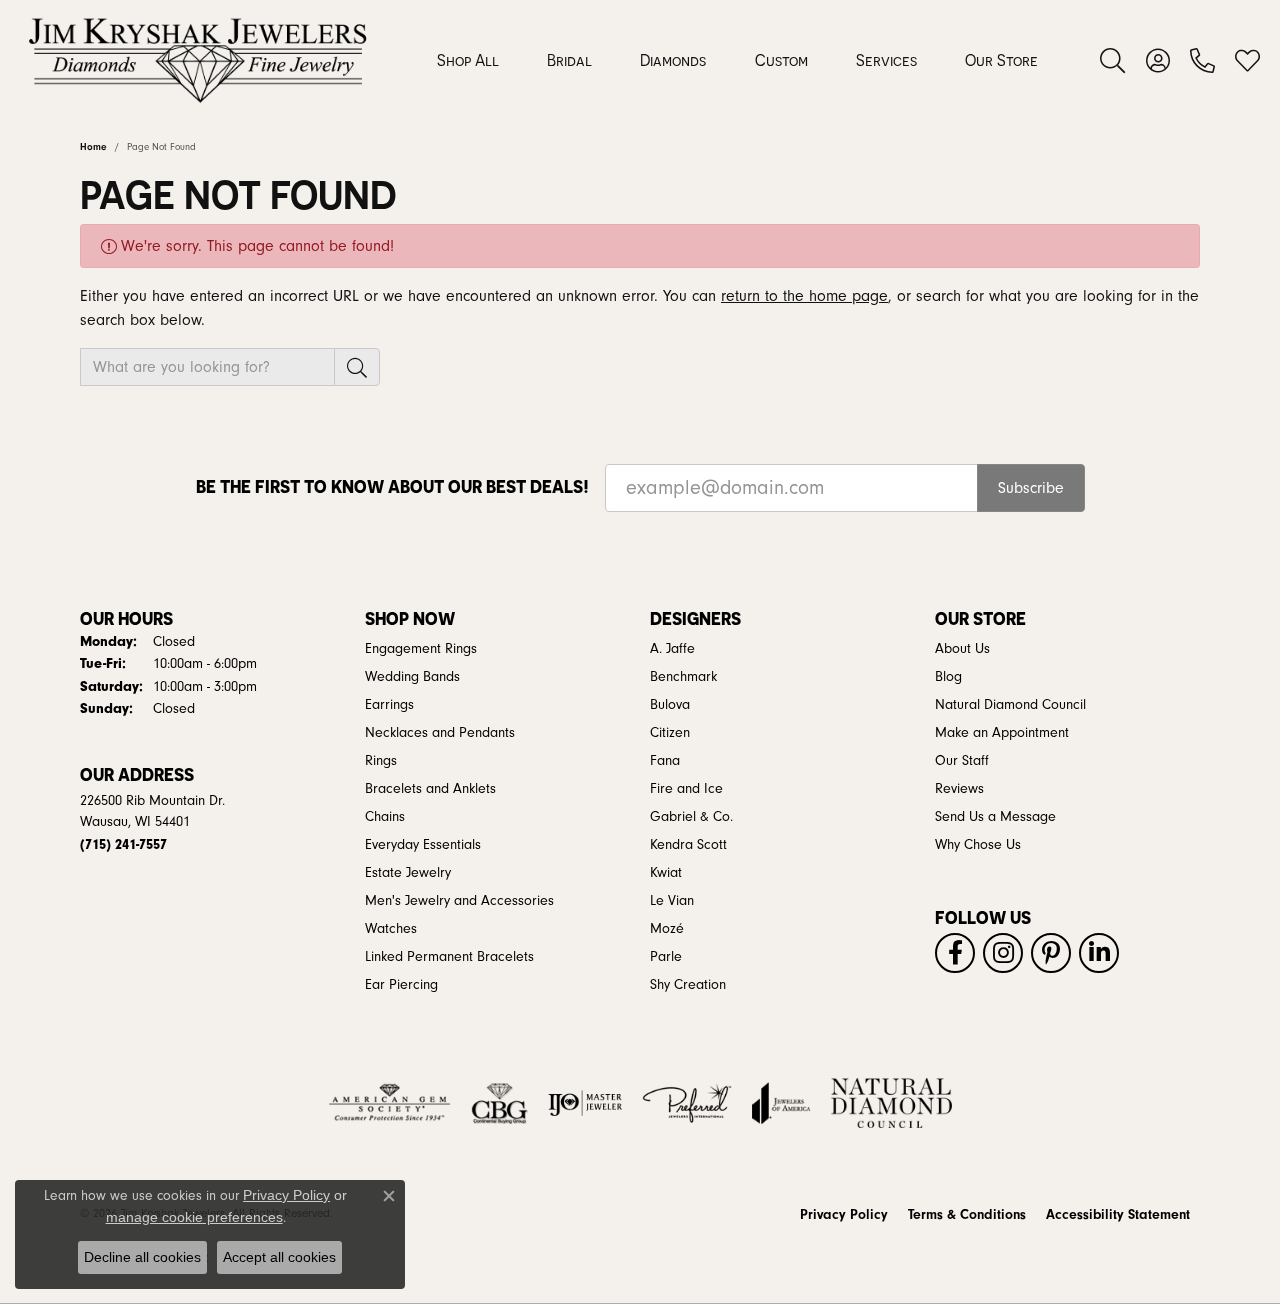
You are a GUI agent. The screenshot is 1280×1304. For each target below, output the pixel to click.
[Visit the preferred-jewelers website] (687, 1103)
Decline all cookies (142, 1257)
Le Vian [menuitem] (672, 901)
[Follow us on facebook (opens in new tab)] (955, 953)
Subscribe (1031, 488)
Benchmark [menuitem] (683, 677)
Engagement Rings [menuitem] (421, 649)
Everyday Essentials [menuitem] (423, 845)
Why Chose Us (978, 845)
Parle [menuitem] (666, 957)
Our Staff (962, 761)
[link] (1202, 60)
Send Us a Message (995, 817)
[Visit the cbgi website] (499, 1103)
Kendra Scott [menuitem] (688, 845)
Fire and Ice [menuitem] (686, 789)
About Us (962, 649)
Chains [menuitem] (385, 817)
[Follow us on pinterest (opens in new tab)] (1051, 953)
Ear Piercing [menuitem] (401, 985)
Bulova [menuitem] (670, 705)
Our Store (1001, 60)
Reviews (959, 789)
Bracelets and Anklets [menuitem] (430, 789)
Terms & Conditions (967, 1215)
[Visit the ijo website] (585, 1103)
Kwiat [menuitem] (666, 873)
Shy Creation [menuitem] (688, 985)
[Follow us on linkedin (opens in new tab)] (1099, 953)
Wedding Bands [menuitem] (412, 677)
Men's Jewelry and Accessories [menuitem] (459, 901)
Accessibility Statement (1118, 1215)
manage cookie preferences (194, 1217)
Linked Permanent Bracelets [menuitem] (449, 957)
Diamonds (673, 60)
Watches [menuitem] (391, 929)
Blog (948, 677)
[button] (1112, 60)
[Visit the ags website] (389, 1103)
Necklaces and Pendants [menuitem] (440, 733)
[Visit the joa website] (781, 1103)
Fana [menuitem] (665, 761)
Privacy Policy (844, 1215)
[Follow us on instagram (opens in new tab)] (1003, 953)
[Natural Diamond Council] (891, 1103)
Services (886, 60)
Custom (781, 60)
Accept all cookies (279, 1257)
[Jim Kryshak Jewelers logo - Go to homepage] (197, 60)
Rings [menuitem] (381, 761)
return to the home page (804, 296)
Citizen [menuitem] (670, 733)
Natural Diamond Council (1010, 705)
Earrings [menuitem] (389, 705)
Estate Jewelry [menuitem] (408, 873)
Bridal (569, 60)
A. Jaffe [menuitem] (672, 649)
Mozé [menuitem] (667, 929)
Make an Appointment (1002, 733)
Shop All (468, 60)
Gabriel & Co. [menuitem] (691, 817)
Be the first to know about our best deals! (392, 486)
